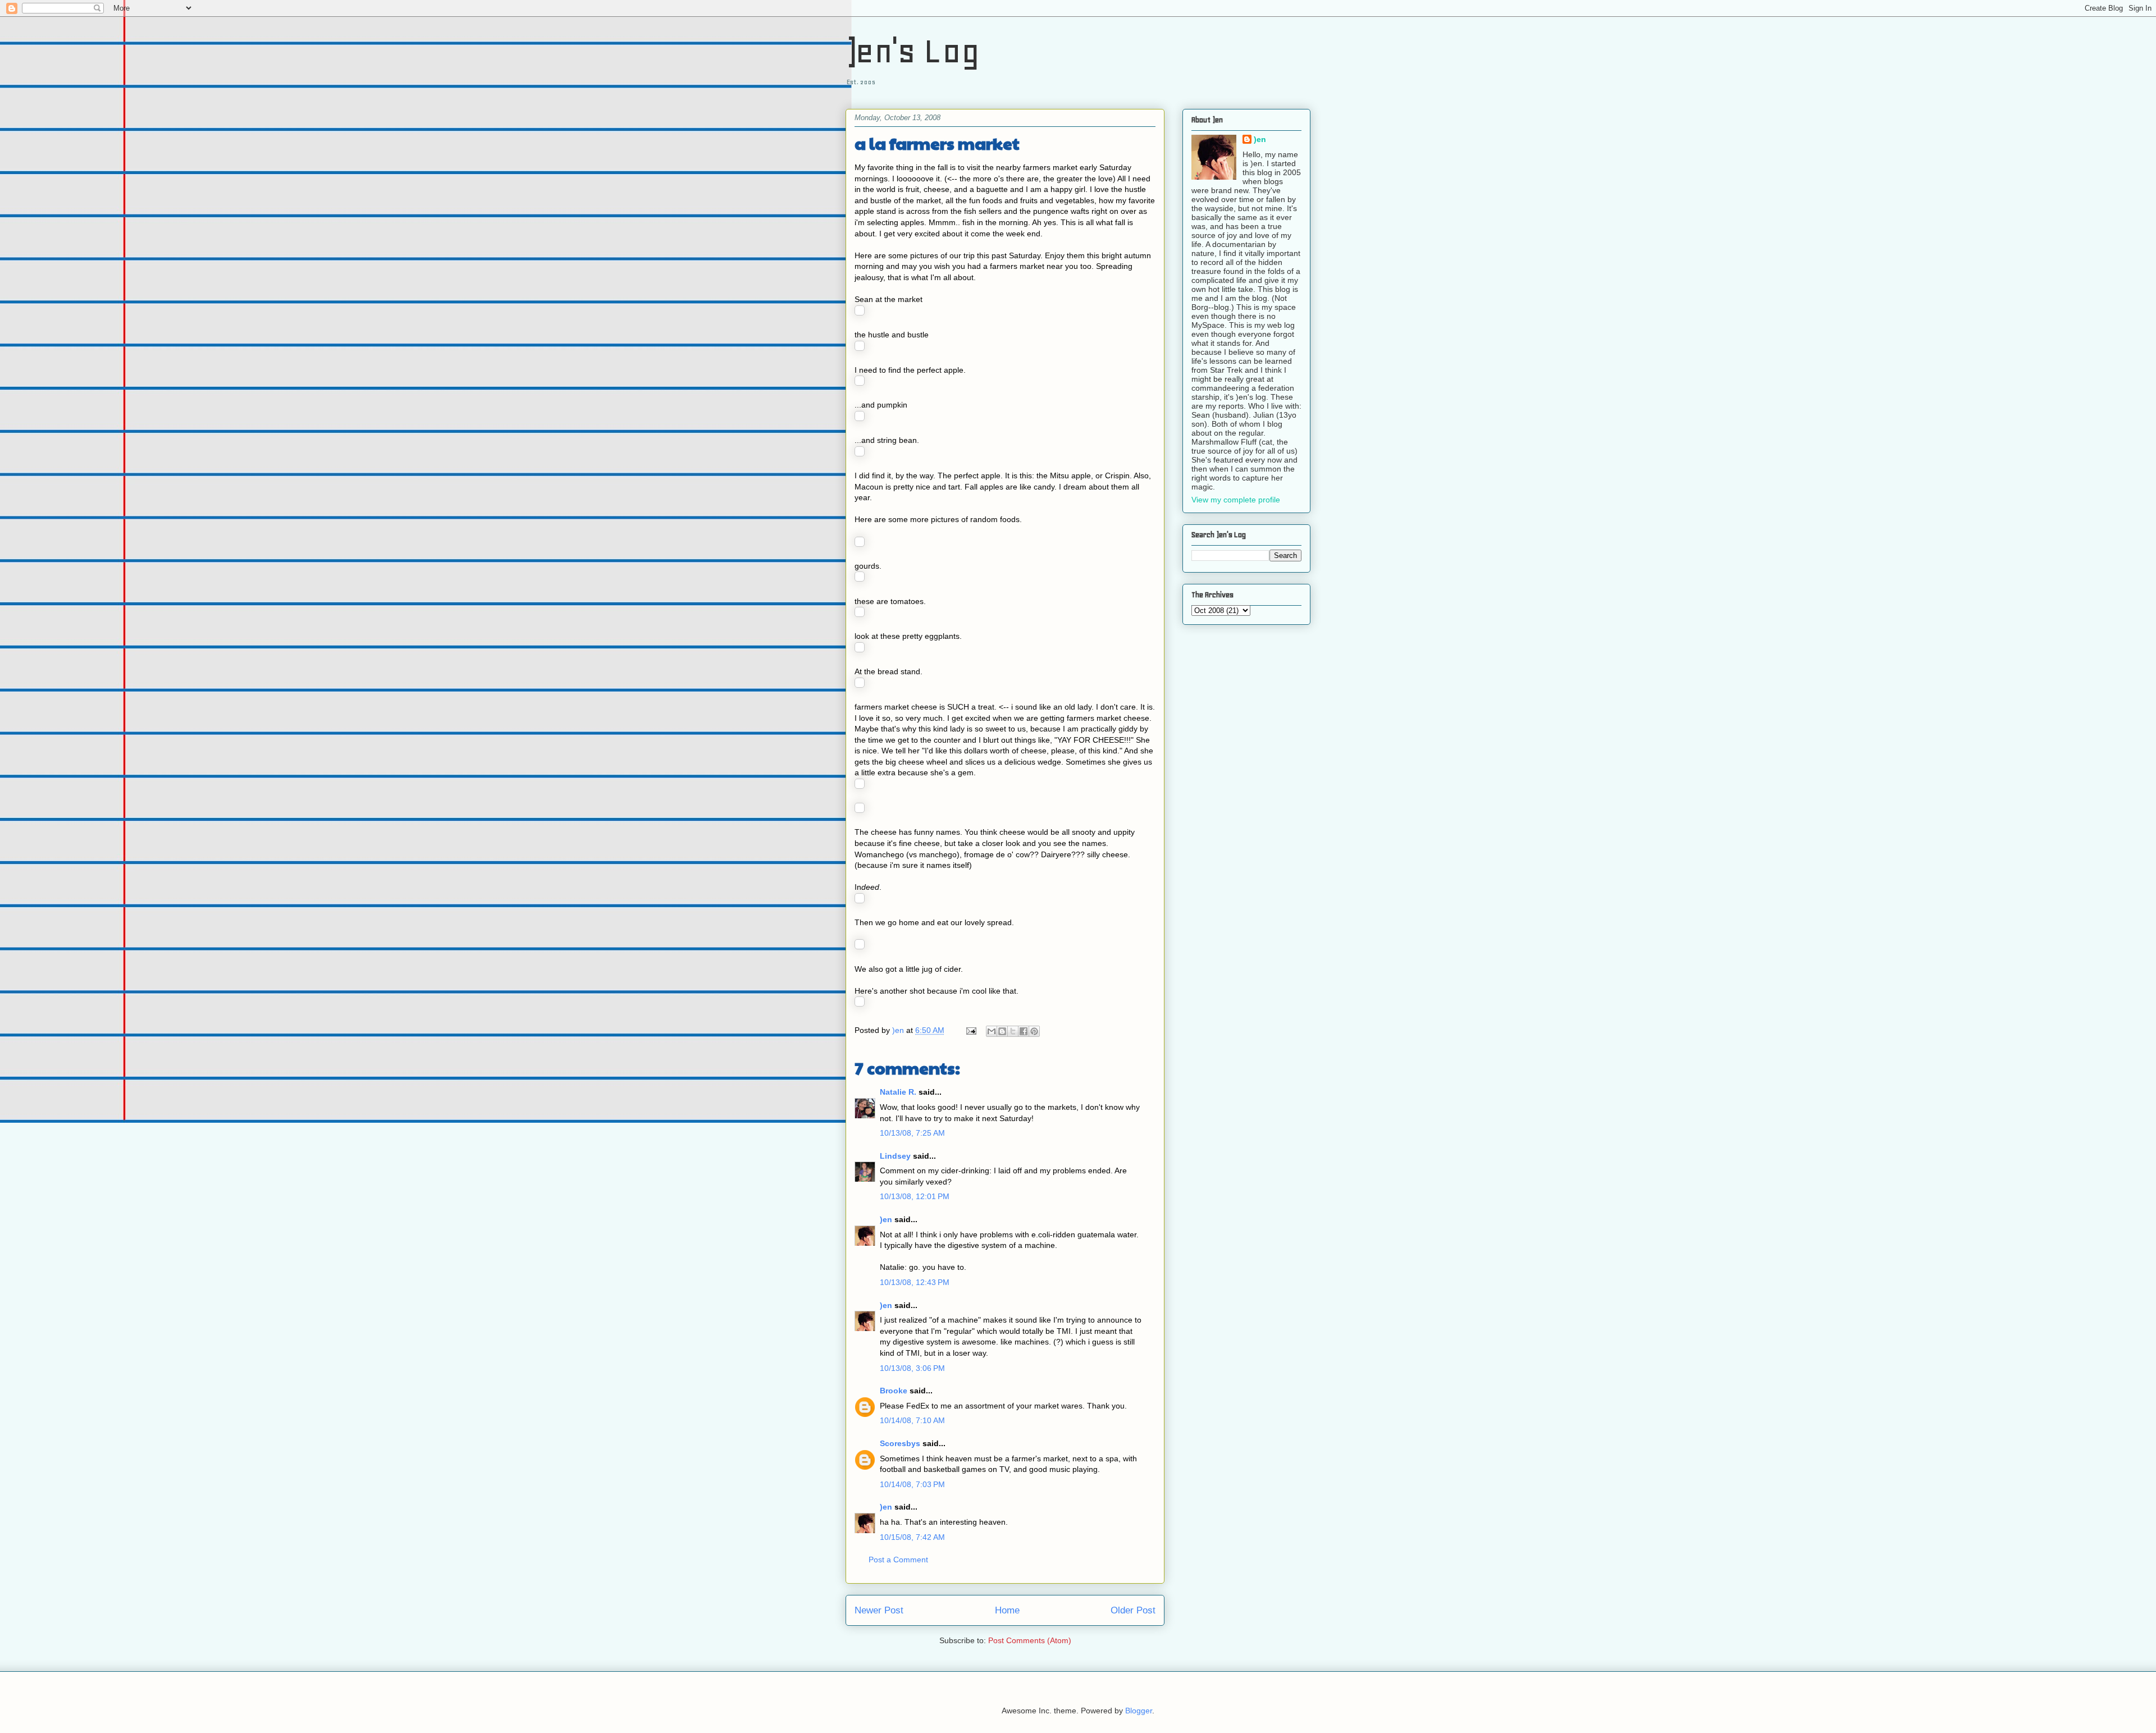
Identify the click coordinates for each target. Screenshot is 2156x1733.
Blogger (1139, 1711)
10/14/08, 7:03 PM (912, 1484)
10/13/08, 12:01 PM (915, 1196)
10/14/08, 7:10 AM (912, 1420)
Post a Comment (898, 1560)
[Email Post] (970, 1030)
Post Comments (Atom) (1030, 1640)
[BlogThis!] (1002, 1031)
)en (886, 1219)
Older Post (1133, 1610)
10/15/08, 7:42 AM (912, 1537)
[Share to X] (1013, 1031)
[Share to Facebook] (1024, 1031)
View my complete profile (1236, 500)
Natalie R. (898, 1092)
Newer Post (879, 1610)
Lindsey (895, 1156)
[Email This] (992, 1031)
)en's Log (913, 51)
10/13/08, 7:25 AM (912, 1133)
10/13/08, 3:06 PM (912, 1368)
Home (1007, 1610)
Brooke (894, 1391)
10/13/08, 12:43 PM (915, 1282)
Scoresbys (900, 1443)
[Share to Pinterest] (1034, 1031)
